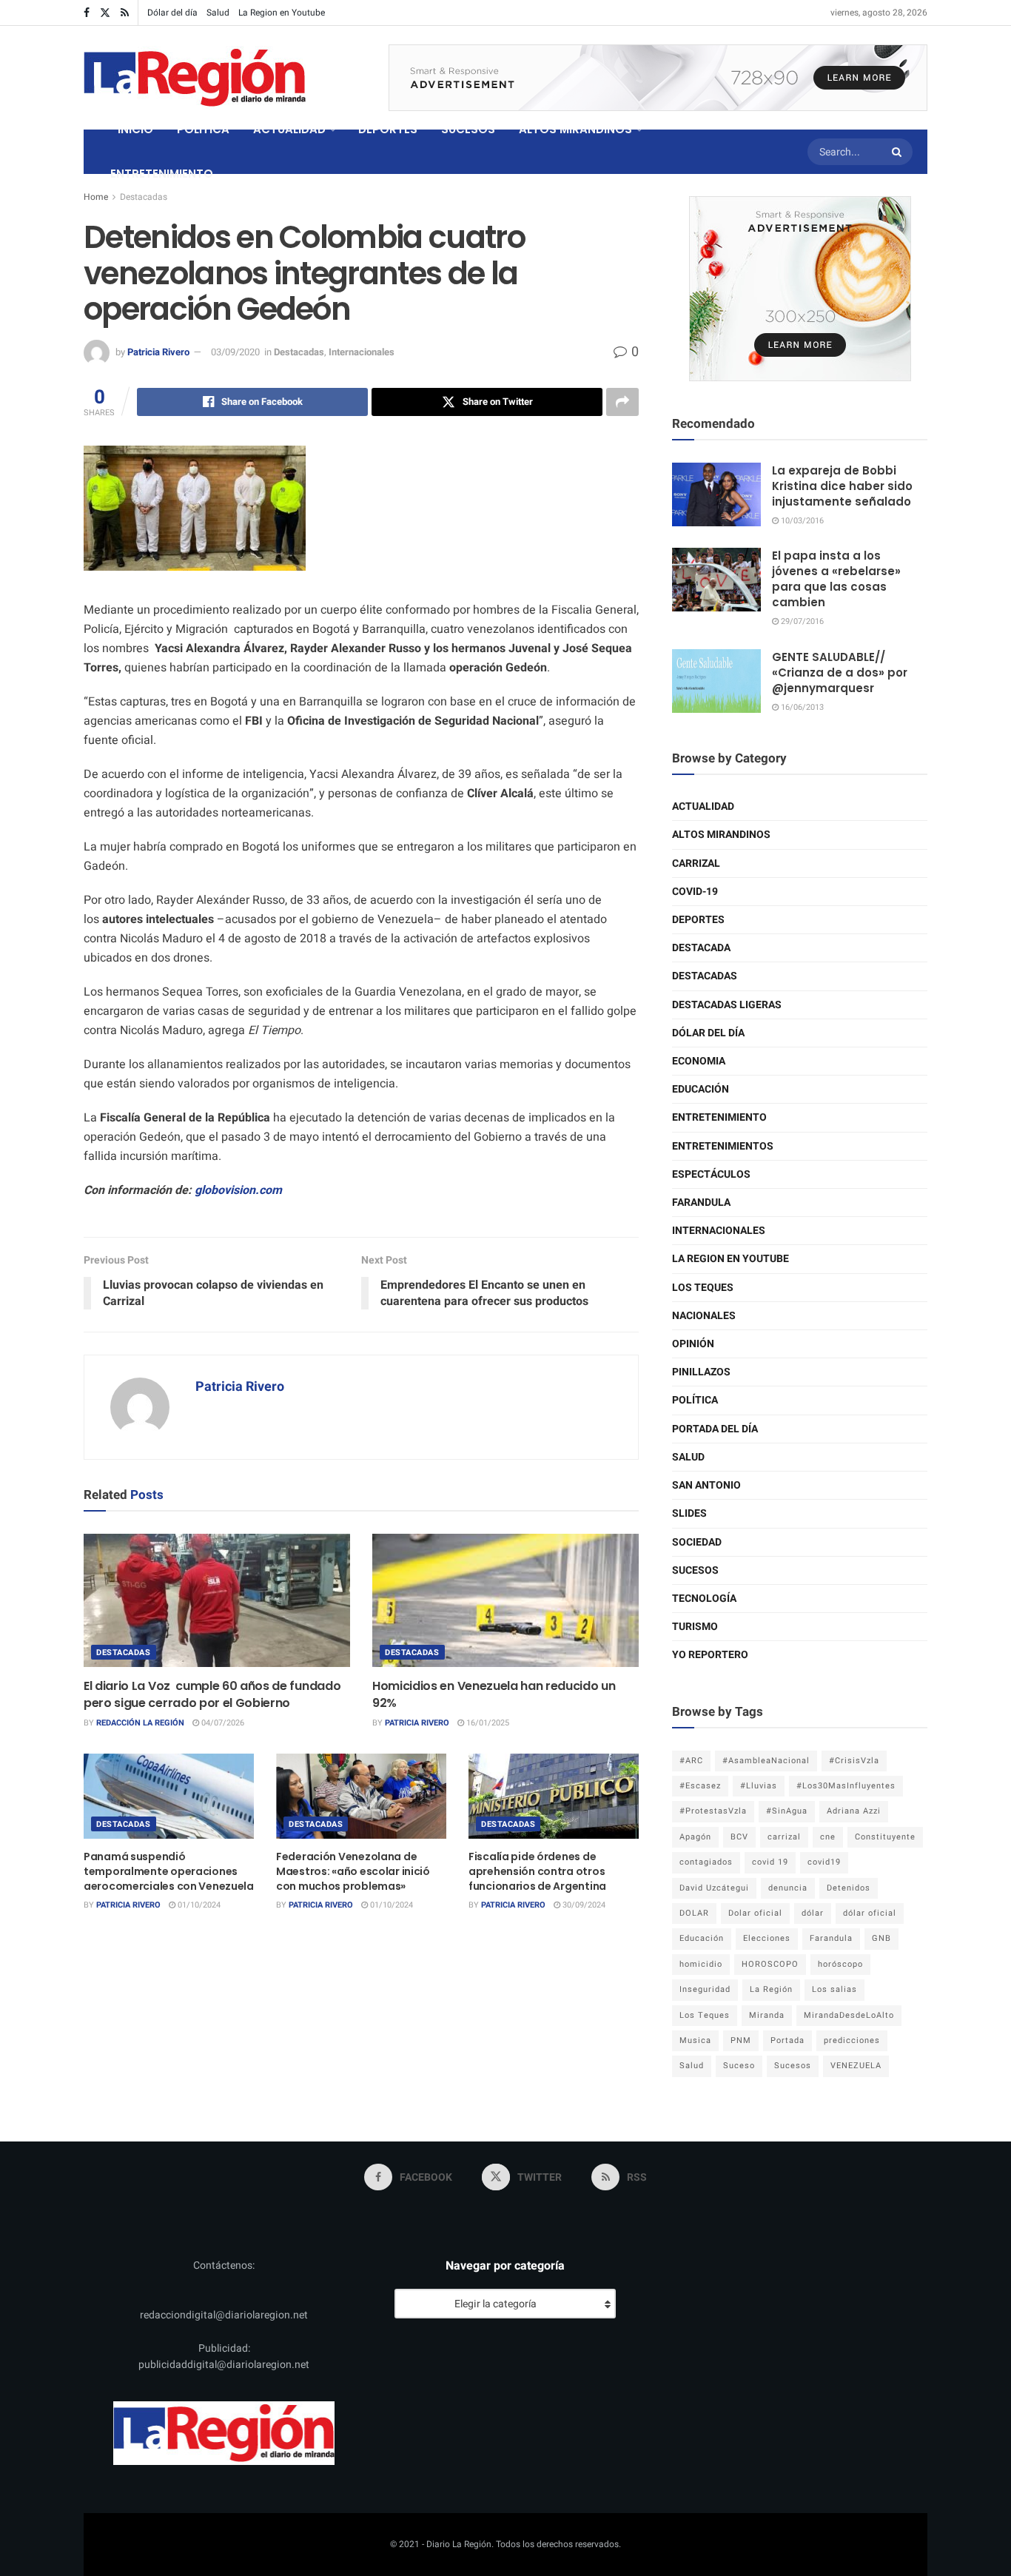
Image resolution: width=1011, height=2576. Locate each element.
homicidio (701, 1964)
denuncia (788, 1888)
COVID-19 (695, 892)
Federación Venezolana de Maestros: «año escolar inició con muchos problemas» (353, 1871)
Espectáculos (711, 1174)
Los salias (834, 1989)
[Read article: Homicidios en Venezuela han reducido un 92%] (505, 1600)
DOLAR (694, 1913)
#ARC (691, 1761)
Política (695, 1400)
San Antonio (706, 1485)
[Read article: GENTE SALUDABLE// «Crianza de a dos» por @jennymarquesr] (716, 681)
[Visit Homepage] (195, 78)
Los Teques (703, 1288)
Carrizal (696, 863)
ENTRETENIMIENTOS (723, 1146)
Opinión (693, 1344)
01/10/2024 (198, 1905)
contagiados (706, 1862)
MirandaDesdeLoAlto (849, 2015)
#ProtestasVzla (713, 1811)
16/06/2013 (801, 707)
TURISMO (695, 1627)
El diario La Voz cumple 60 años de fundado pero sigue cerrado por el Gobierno (212, 1694)
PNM (741, 2040)
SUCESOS (468, 129)
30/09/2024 (583, 1905)
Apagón (695, 1837)
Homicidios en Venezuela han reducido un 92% (494, 1694)
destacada (701, 948)
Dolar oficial (755, 1913)
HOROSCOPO (770, 1964)
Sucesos (695, 1570)
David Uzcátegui (714, 1888)
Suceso (739, 2066)
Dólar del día (172, 13)
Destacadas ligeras (727, 1005)
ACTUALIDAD (289, 129)
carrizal (784, 1837)
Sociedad (697, 1542)
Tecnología (704, 1599)
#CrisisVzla (854, 1761)
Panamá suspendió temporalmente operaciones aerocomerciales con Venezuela (169, 1871)
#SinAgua (787, 1811)
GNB (881, 1938)
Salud (218, 13)
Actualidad (703, 806)
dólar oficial (870, 1913)
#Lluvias (759, 1786)
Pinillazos (701, 1372)
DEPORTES (388, 129)
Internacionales (362, 352)
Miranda (767, 2015)
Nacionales (704, 1316)
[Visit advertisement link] (658, 78)
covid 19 (770, 1862)
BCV (739, 1837)
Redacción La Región (140, 1723)
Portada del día (715, 1429)
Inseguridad (705, 1989)
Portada (787, 2040)
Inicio (135, 129)
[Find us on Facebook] (87, 13)
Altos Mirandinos (721, 835)
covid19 (824, 1862)
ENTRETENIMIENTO (162, 174)
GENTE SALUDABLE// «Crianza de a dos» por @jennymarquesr (840, 672)
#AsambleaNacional (766, 1761)
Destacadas (144, 197)
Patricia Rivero (158, 352)
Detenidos (849, 1888)
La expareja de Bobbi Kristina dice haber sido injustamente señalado (842, 486)
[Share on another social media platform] (622, 402)
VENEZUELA (856, 2066)
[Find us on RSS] (125, 13)
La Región (771, 1989)
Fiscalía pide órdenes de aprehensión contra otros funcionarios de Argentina (537, 1871)
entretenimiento (719, 1117)
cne (828, 1837)
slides (689, 1513)
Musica (695, 2040)
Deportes (698, 920)
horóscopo (840, 1964)
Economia (699, 1061)
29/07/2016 (801, 621)
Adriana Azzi (854, 1811)
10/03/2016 (801, 521)
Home (96, 197)
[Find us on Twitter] (105, 13)
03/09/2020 (235, 352)
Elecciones (767, 1938)
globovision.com (237, 1190)
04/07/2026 (222, 1723)
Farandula (701, 1203)
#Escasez (700, 1786)
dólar (813, 1913)
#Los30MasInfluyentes (846, 1786)
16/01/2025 (487, 1723)
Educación (701, 1089)
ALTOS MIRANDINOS (575, 129)
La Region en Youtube (282, 13)
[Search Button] (899, 152)
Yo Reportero (710, 1655)
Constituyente (885, 1837)
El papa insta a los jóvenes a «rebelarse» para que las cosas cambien (836, 579)
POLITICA (203, 129)
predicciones (852, 2040)
